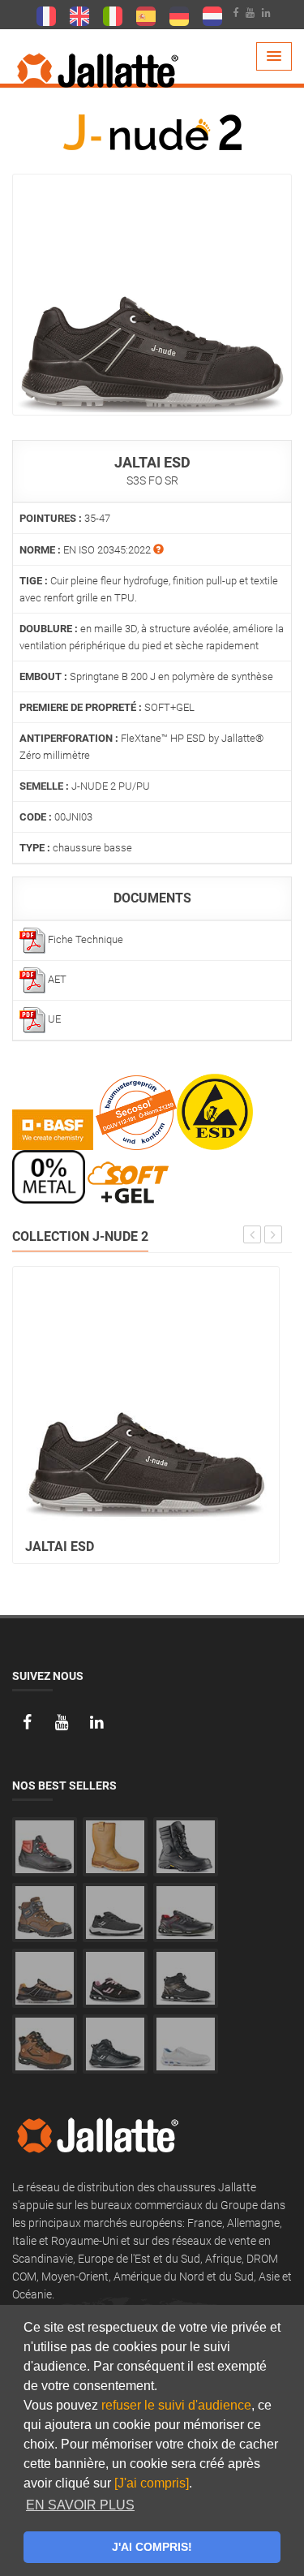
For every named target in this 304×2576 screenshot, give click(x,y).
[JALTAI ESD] (152, 294)
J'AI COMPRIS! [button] (152, 2547)
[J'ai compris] (152, 2483)
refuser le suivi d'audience (176, 2405)
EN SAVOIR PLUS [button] (80, 2505)
